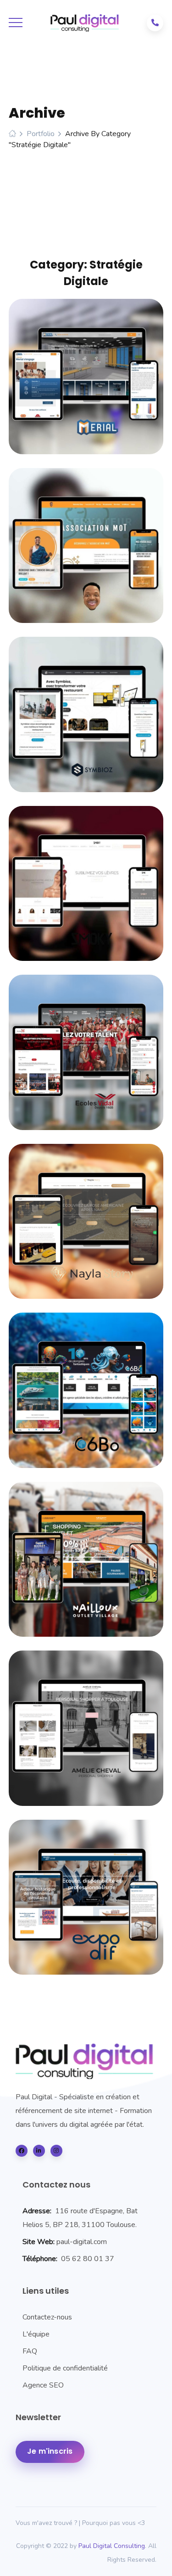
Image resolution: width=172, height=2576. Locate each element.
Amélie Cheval (86, 1724)
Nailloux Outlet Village (86, 1554)
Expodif (86, 1892)
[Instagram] (56, 2151)
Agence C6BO (86, 1386)
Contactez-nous (47, 2317)
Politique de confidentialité (65, 2368)
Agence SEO (43, 2385)
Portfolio (41, 134)
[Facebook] (22, 2151)
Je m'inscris (50, 2451)
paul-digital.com (82, 2242)
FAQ (30, 2351)
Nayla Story (86, 1217)
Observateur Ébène (86, 541)
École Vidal (86, 1048)
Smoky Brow (86, 879)
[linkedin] (39, 2151)
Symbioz (86, 710)
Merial (86, 372)
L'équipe (36, 2334)
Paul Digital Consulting (112, 2546)
